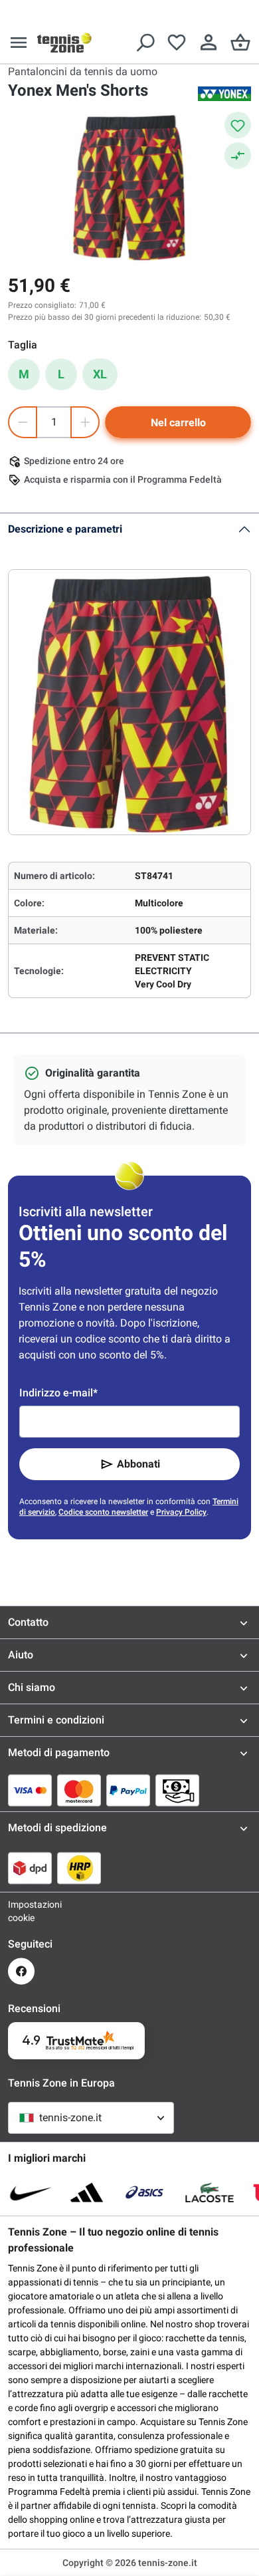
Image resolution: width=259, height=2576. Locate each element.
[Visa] (30, 1790)
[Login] (209, 43)
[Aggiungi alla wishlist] (238, 125)
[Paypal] (128, 1790)
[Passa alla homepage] (64, 43)
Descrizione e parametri (65, 529)
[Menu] (19, 43)
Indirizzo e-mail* (58, 1393)
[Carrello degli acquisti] (240, 43)
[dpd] (30, 1868)
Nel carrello (178, 423)
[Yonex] (224, 94)
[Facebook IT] (21, 1971)
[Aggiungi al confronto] (238, 156)
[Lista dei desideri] (177, 43)
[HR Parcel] (79, 1868)
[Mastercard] (79, 1790)
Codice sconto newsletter (103, 1512)
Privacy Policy (181, 1512)
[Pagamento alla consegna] (177, 1790)
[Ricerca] (145, 43)
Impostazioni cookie (21, 1911)
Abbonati (138, 1464)
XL (100, 374)
